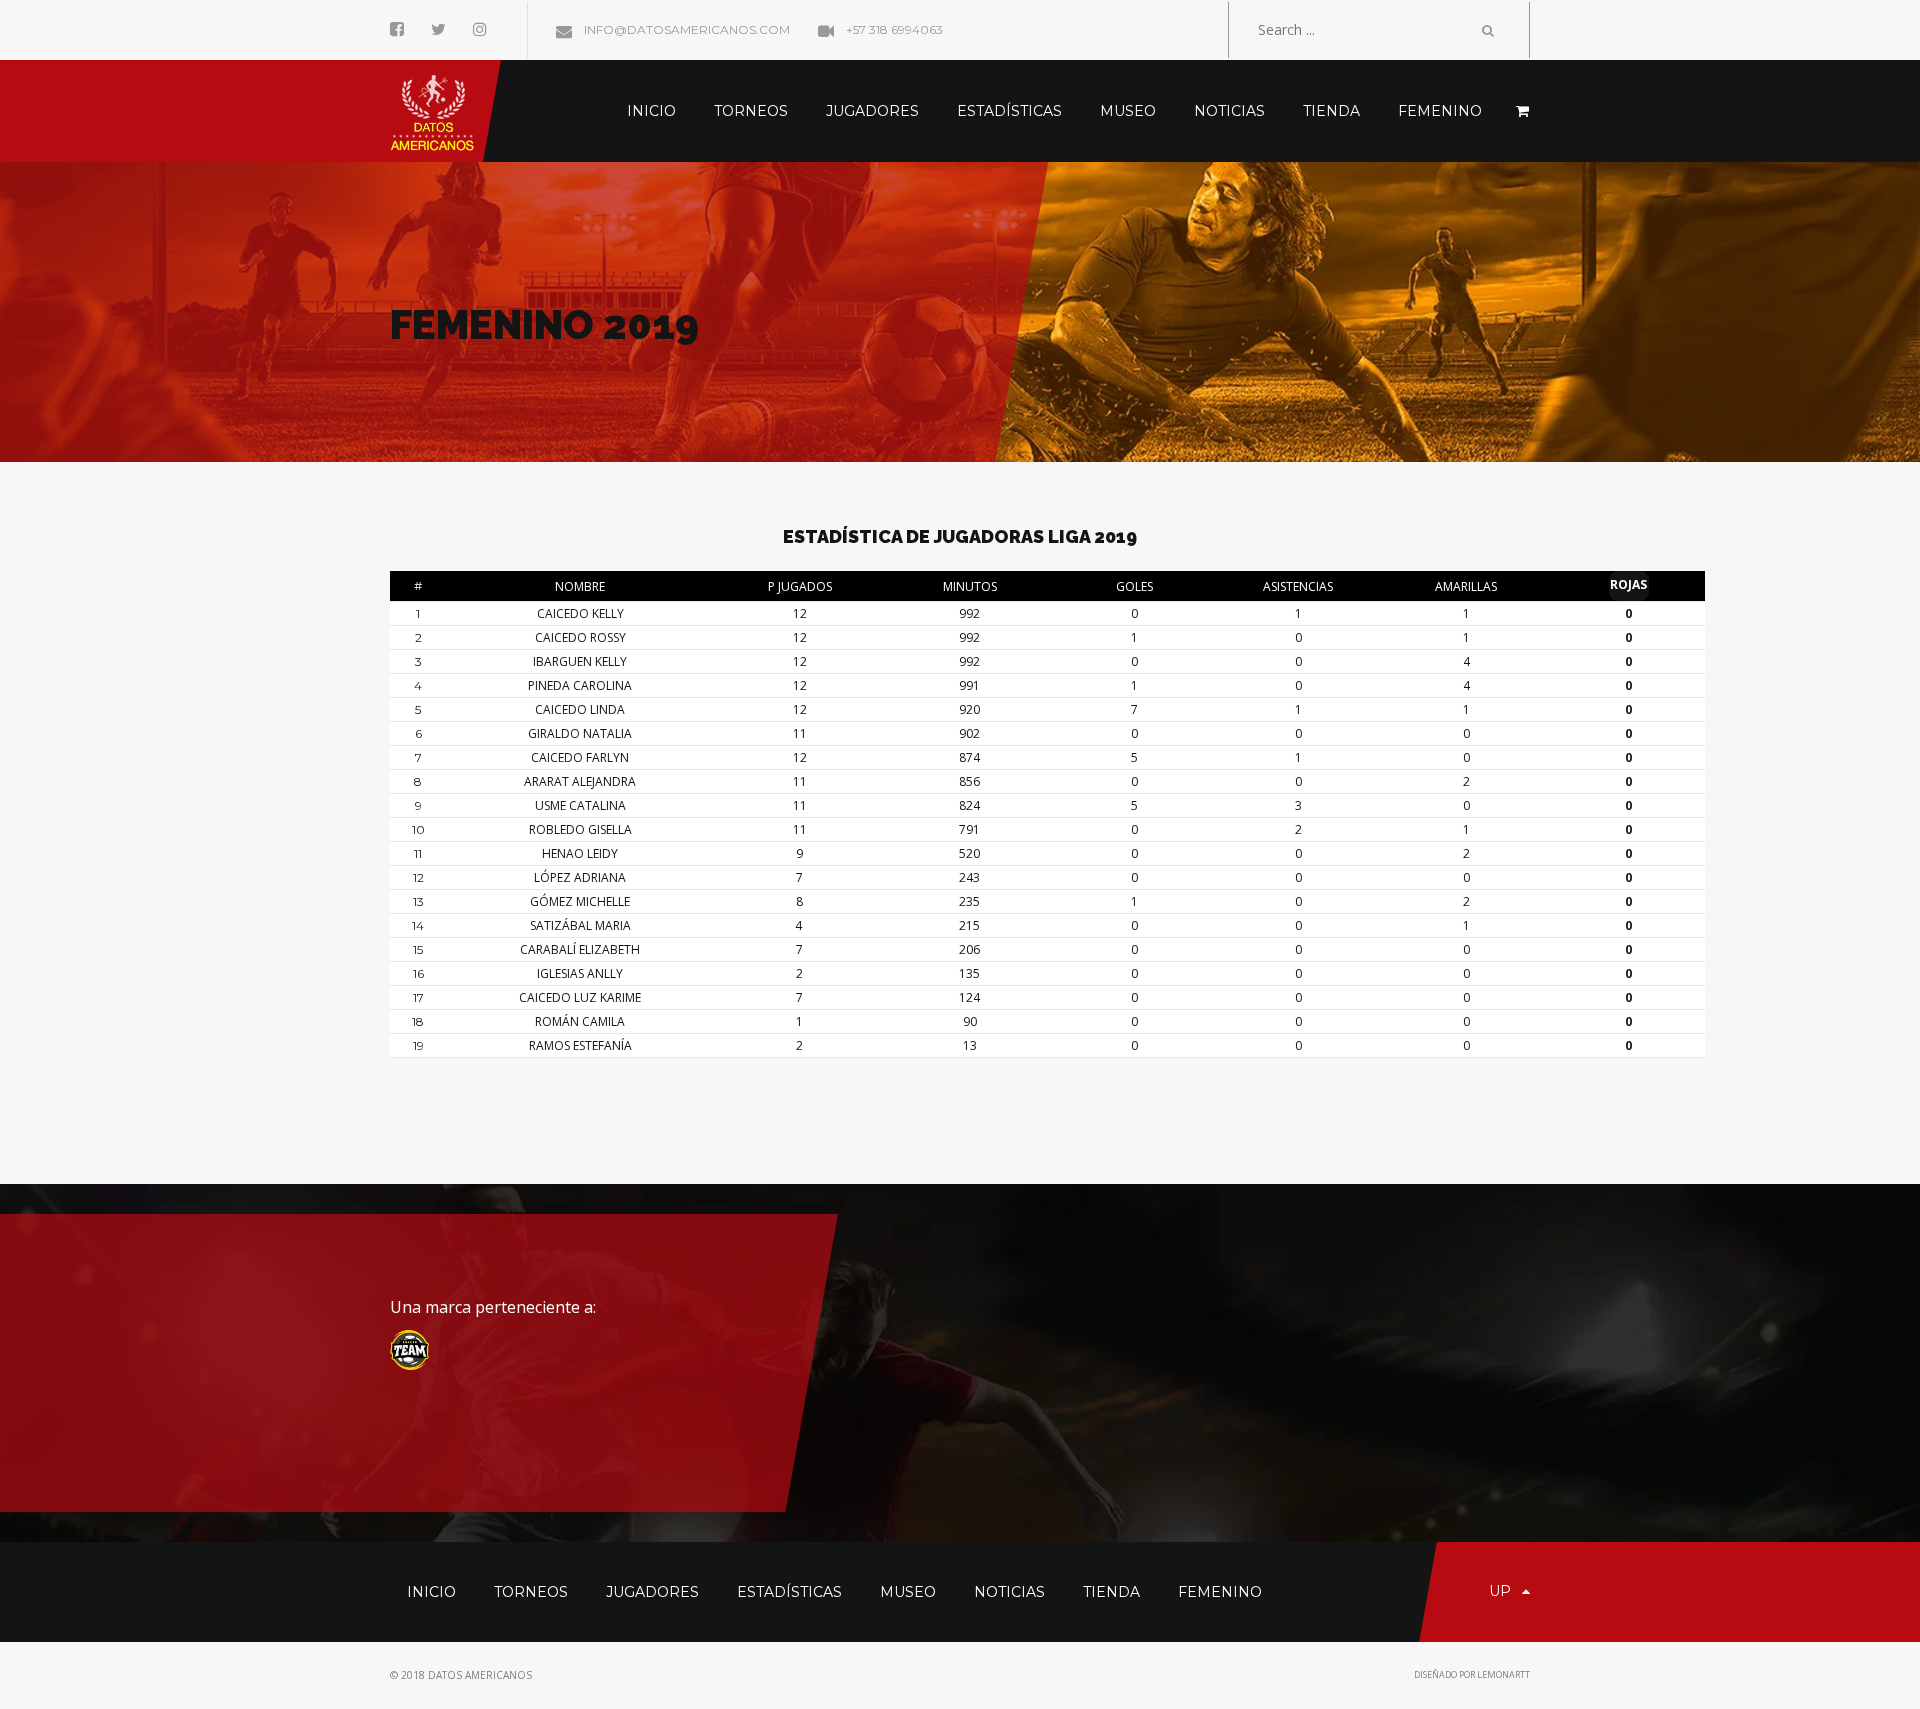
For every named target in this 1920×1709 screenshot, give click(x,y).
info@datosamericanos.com (685, 29)
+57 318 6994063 (893, 29)
